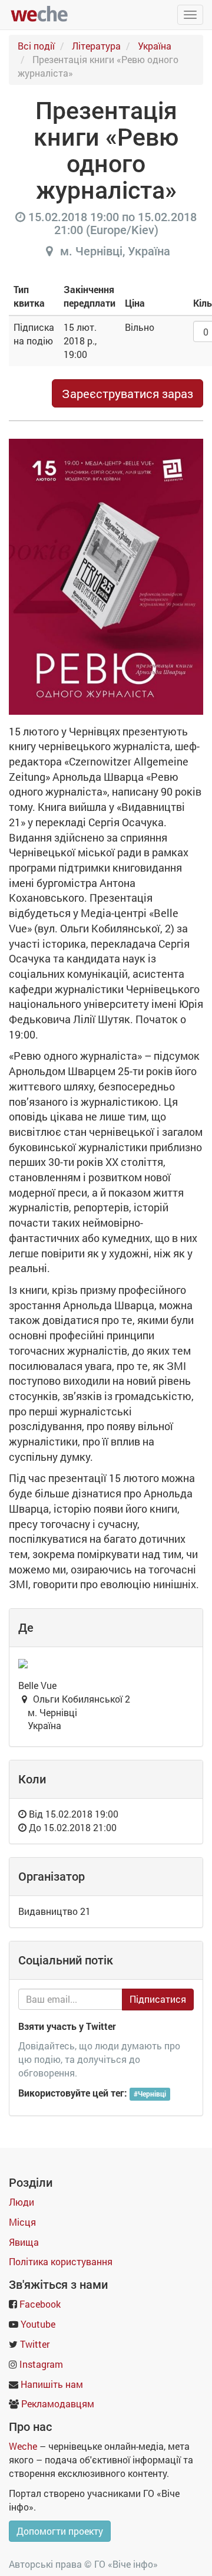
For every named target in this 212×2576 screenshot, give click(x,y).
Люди (21, 2202)
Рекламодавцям (58, 2403)
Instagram (41, 2364)
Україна (155, 46)
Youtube (38, 2324)
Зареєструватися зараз (127, 393)
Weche (23, 2446)
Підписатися (158, 1999)
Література (96, 46)
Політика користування (61, 2261)
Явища (24, 2242)
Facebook (40, 2304)
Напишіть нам (52, 2384)
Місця (22, 2222)
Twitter (35, 2344)
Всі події (36, 46)
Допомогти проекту (60, 2531)
